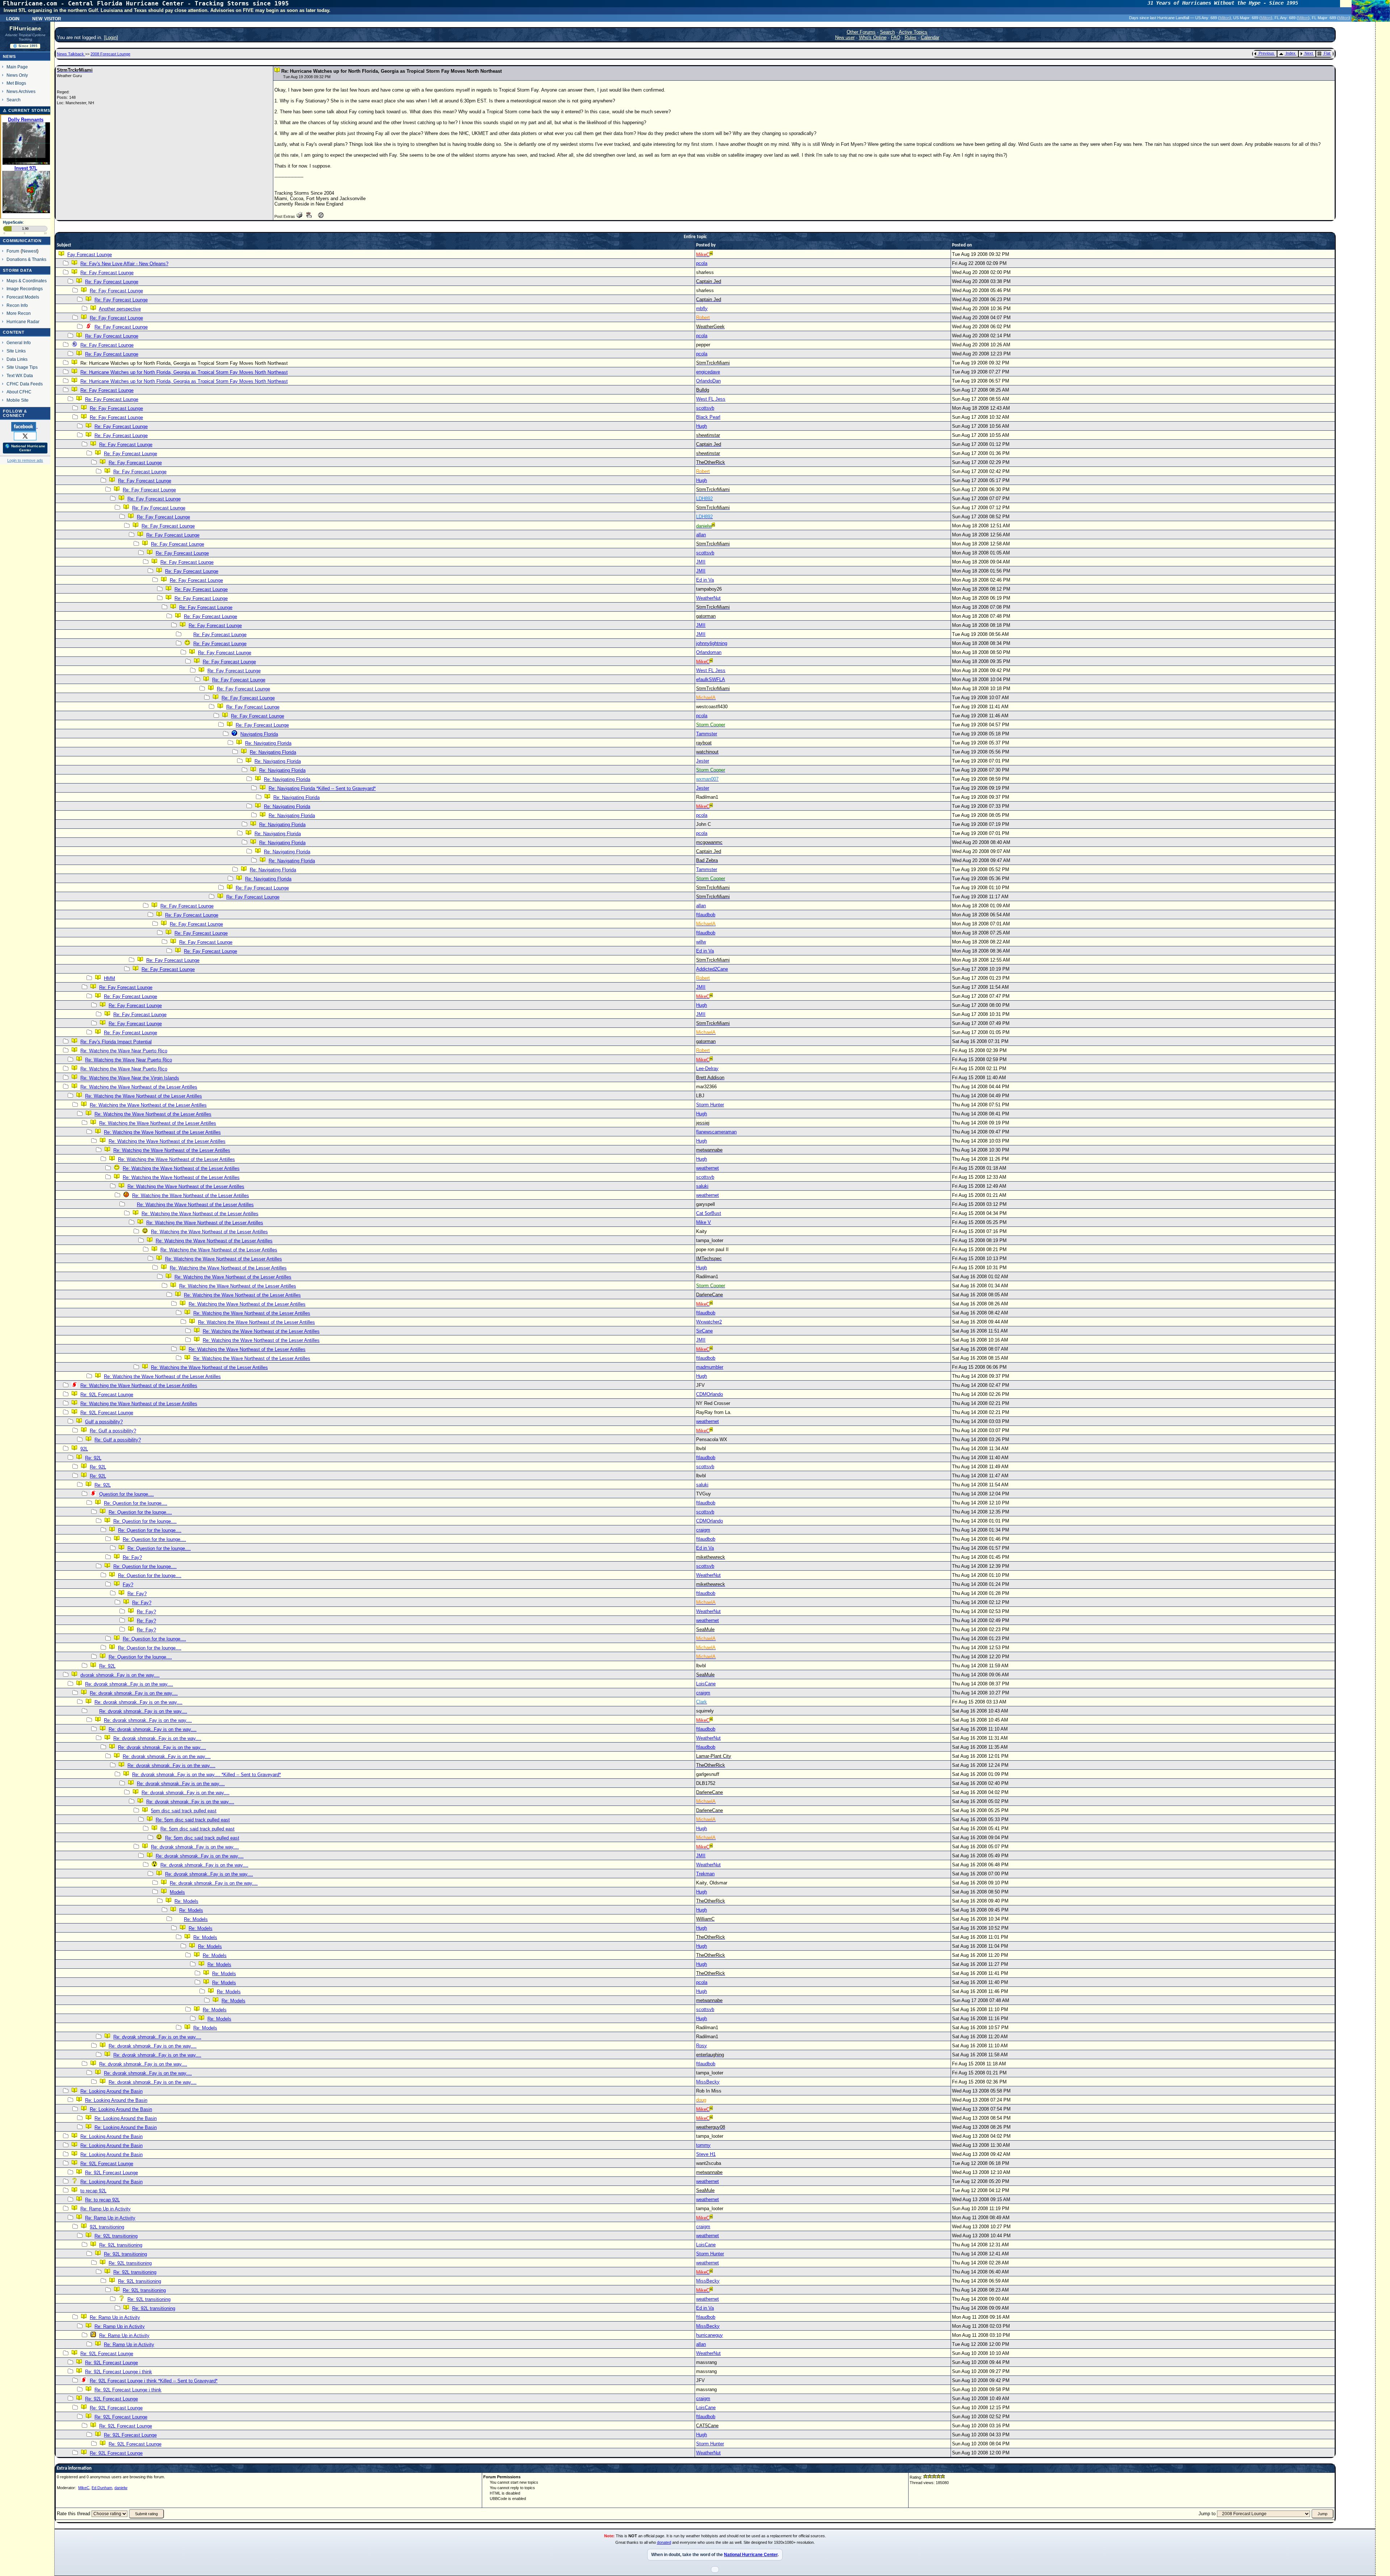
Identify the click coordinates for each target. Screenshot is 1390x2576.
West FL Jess (711, 399)
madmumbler (710, 1367)
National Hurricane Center (751, 2555)
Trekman (705, 1874)
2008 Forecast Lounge (110, 54)
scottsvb (705, 408)
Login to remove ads (25, 460)
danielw (121, 2488)
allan (701, 535)
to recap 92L (93, 2191)
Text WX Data (20, 375)
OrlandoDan (708, 381)
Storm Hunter (710, 1105)
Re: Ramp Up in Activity (106, 2209)
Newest (30, 251)
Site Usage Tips (22, 367)
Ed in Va (705, 580)
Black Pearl (708, 417)
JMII (701, 562)
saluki (702, 1186)
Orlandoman (709, 652)
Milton (1225, 18)
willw (701, 942)
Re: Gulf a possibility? (113, 1431)
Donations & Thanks (26, 259)
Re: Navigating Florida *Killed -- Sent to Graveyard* (322, 788)
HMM (109, 978)
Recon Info (17, 305)
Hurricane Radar (23, 322)
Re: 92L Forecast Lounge (107, 1395)
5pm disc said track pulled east (184, 1811)
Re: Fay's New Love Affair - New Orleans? (124, 264)
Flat (1327, 53)
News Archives (21, 91)
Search (14, 100)
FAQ (896, 37)
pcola (702, 263)
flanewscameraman (716, 1132)
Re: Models (186, 1901)
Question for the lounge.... (127, 1494)
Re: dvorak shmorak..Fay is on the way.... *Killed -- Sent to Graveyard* (207, 1775)
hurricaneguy (709, 2335)
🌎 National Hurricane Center (25, 448)
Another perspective (120, 309)
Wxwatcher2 (709, 1322)
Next (1309, 53)
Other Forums (861, 32)
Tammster (707, 734)
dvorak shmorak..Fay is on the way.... (120, 1675)
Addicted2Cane (712, 969)
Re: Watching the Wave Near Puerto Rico (124, 1051)
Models (177, 1892)
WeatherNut (708, 598)
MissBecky (708, 2082)
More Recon (19, 313)
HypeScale (13, 222)
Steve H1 (706, 2154)
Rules (911, 37)
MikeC (84, 2488)
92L (84, 1449)
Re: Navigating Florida (268, 743)
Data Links (17, 359)
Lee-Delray (707, 1069)
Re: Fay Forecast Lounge (107, 273)
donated (664, 2542)
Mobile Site (18, 400)
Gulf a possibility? (104, 1422)
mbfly (702, 309)
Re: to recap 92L (102, 2200)
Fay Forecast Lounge (90, 255)
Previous (1266, 53)
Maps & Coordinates (27, 281)
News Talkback (71, 54)
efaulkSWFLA (711, 679)
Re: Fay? (132, 1557)
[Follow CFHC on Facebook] (24, 426)
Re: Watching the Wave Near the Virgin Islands (130, 1078)
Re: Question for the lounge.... (136, 1503)
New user (845, 37)
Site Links (16, 351)
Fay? (128, 1585)
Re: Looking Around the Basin (111, 2091)
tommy (703, 2145)
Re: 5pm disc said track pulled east (193, 1820)
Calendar (930, 37)
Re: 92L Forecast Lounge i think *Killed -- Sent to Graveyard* (154, 2381)
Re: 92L (93, 1458)
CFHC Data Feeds (25, 384)
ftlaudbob (706, 915)
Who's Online (873, 37)
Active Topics (913, 32)
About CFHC (19, 392)
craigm (703, 1530)
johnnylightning (712, 643)
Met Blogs (16, 83)
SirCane (704, 1331)
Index (1291, 53)
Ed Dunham (102, 2488)
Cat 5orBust (709, 1213)
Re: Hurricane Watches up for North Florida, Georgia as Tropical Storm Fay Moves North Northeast (184, 372)
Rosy (702, 2046)
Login (13, 18)
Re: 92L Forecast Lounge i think (119, 2372)
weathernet (707, 1168)
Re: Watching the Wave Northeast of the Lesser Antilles (139, 1087)
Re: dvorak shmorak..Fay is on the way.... (129, 1684)
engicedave (708, 372)
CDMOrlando (709, 1394)
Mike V (704, 1222)
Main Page (17, 67)
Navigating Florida (259, 734)
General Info (19, 343)
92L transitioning (107, 2227)
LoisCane (706, 1684)
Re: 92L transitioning (116, 2236)
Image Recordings (25, 289)
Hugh (702, 426)
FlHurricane (25, 29)
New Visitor (47, 18)
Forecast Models (23, 297)
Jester (703, 761)
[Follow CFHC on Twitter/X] (25, 436)
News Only (17, 75)
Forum (13, 251)
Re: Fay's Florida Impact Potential (116, 1042)
